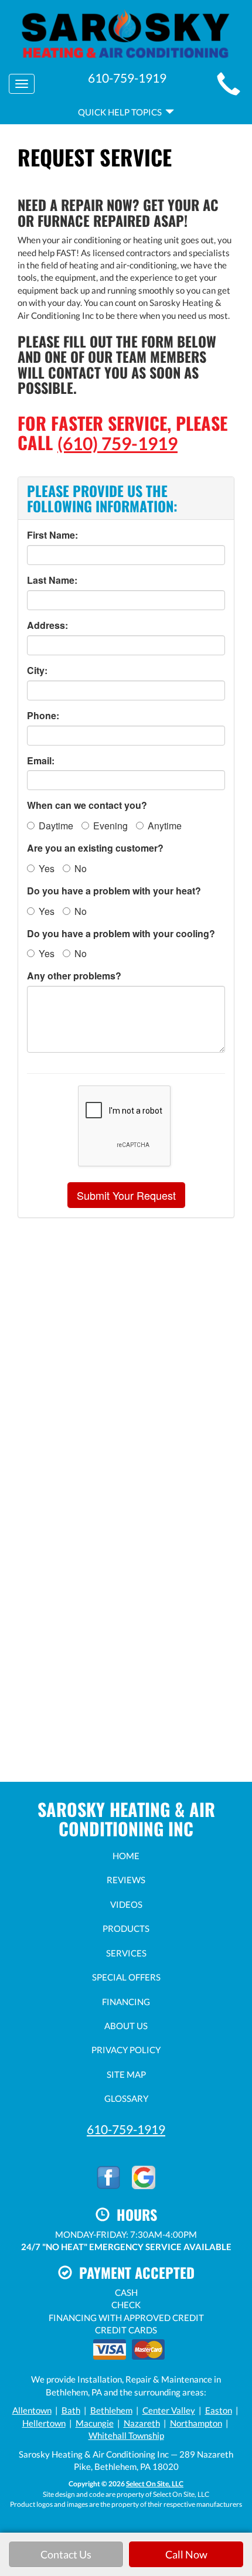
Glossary (126, 2098)
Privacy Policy (126, 2050)
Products (126, 1928)
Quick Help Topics (122, 112)
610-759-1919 (126, 2129)
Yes (47, 868)
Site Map (126, 2074)
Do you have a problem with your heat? (114, 891)
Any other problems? (74, 976)
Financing (126, 2002)
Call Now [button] (186, 2554)
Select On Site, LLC (155, 2484)
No (81, 868)
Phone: (43, 716)
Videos (126, 1904)
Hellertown (44, 2423)
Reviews (126, 1880)
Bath (71, 2410)
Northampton (196, 2423)
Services (126, 1953)
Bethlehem (111, 2410)
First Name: (52, 535)
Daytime (56, 826)
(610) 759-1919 (118, 443)
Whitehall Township (126, 2435)
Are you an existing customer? (95, 848)
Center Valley (169, 2410)
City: (37, 671)
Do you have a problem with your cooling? (121, 934)
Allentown (32, 2410)
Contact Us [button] (66, 2554)
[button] (126, 1195)
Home (126, 1856)
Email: (41, 761)
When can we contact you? (87, 805)
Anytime (165, 826)
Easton (219, 2410)
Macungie (95, 2423)
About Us (126, 2026)
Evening (110, 826)
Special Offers (126, 1977)
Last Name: (52, 580)
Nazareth (142, 2423)
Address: (47, 625)
